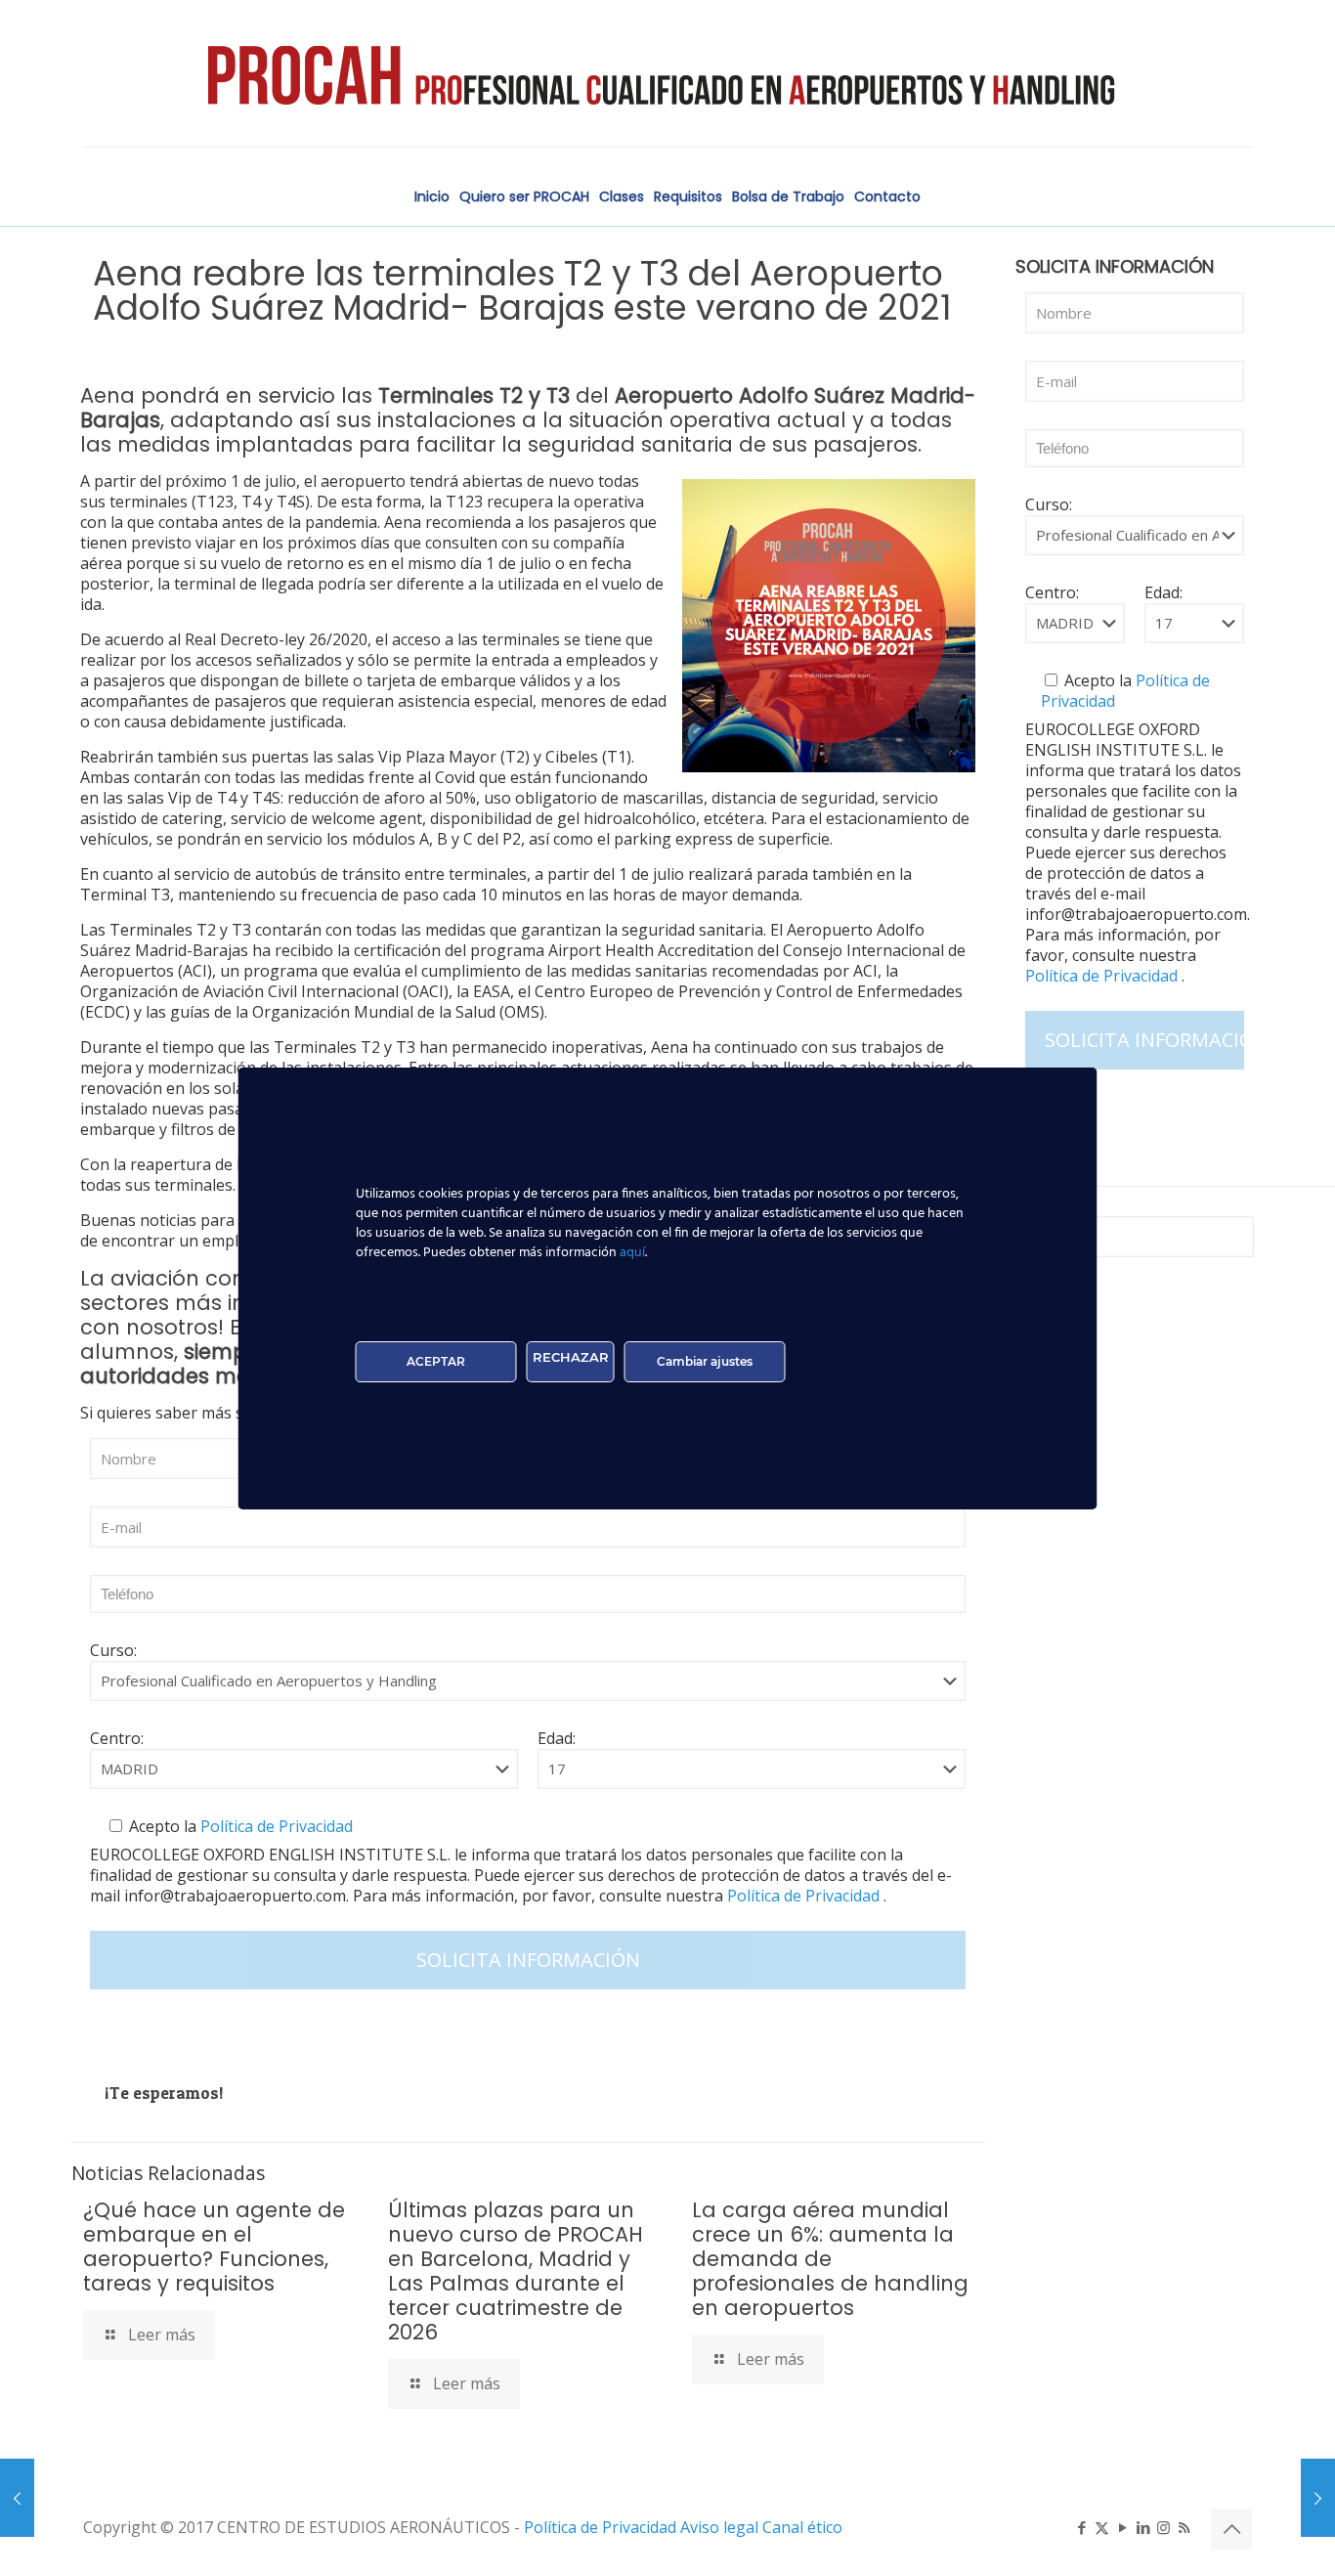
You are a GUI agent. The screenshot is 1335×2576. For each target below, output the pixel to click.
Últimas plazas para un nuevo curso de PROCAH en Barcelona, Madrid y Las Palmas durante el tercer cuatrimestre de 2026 (516, 2271)
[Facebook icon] (1081, 2527)
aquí (632, 1253)
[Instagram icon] (1163, 2527)
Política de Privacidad (275, 1826)
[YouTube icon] (1122, 2527)
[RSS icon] (1184, 2527)
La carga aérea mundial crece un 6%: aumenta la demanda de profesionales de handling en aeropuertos (830, 2259)
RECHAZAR (571, 1357)
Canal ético (802, 2527)
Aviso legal (721, 2527)
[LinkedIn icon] (1143, 2527)
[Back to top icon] (1231, 2529)
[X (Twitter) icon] (1102, 2527)
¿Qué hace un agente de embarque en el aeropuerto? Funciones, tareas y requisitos (214, 2247)
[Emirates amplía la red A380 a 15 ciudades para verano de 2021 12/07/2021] (1318, 2498)
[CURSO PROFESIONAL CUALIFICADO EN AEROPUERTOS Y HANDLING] (667, 73)
